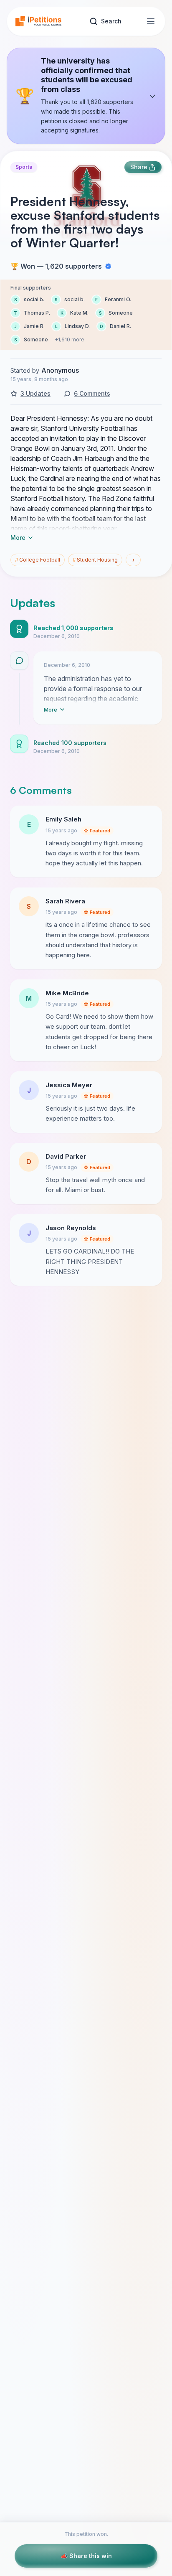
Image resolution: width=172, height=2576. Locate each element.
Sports (24, 167)
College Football (38, 560)
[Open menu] (151, 21)
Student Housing (95, 560)
